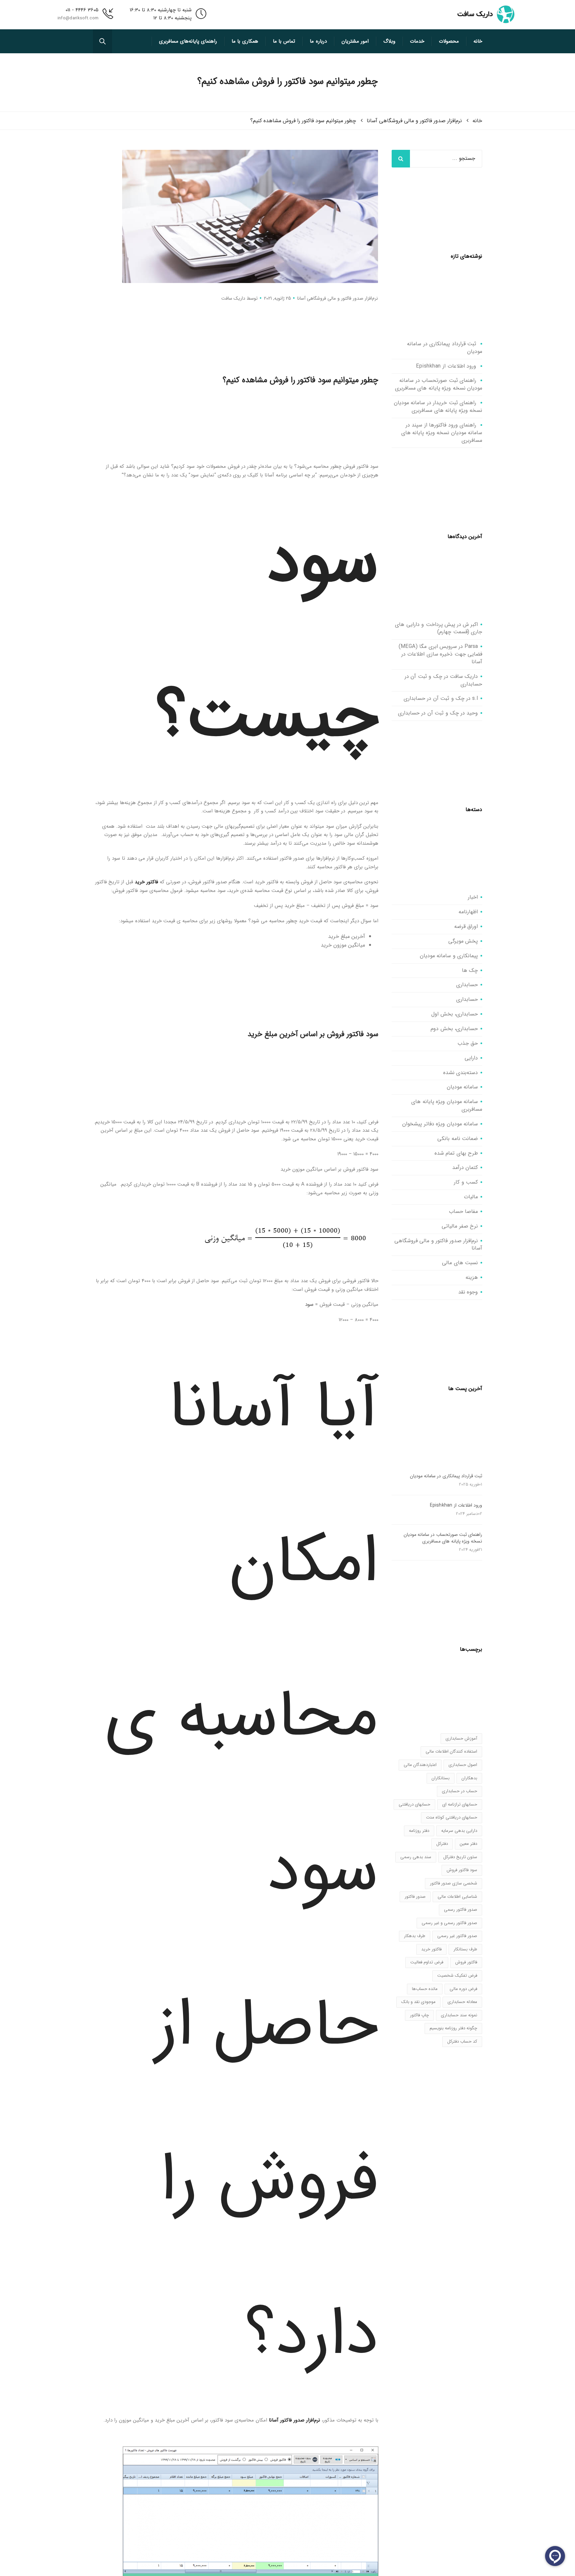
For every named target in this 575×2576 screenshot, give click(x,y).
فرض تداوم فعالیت (427, 1962)
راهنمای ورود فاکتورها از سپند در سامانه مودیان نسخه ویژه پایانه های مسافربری (442, 433)
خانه (478, 41)
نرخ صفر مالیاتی (460, 1226)
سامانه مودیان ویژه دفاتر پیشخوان (440, 1124)
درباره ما (318, 41)
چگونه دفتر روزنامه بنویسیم (453, 2028)
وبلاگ (389, 41)
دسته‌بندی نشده (461, 1073)
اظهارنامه (468, 912)
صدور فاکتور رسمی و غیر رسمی (449, 1923)
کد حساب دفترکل (462, 2041)
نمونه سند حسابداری (459, 2015)
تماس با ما (284, 41)
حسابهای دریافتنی (414, 1804)
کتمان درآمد (465, 1167)
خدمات (417, 41)
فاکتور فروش (466, 1962)
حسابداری (467, 985)
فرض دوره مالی (463, 1989)
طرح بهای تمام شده (456, 1153)
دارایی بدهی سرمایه (459, 1831)
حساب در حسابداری (460, 1791)
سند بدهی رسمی (416, 1857)
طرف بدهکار (415, 1936)
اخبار (473, 897)
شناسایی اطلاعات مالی (457, 1897)
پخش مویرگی (463, 941)
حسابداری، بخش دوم (454, 1029)
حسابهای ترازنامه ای (460, 1804)
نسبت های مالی (460, 1263)
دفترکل (442, 1844)
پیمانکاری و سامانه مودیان (449, 956)
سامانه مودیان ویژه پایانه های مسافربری (447, 1105)
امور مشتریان (355, 41)
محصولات (449, 41)
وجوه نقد (468, 1292)
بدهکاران (469, 1778)
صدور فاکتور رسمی (461, 1910)
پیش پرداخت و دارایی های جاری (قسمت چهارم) (439, 628)
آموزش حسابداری (461, 1738)
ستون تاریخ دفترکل (460, 1857)
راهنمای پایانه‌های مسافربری (188, 41)
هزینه (472, 1277)
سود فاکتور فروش (462, 1870)
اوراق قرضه (466, 926)
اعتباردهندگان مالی (420, 1765)
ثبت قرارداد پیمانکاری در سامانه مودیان (445, 348)
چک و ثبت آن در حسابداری (434, 698)
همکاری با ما (245, 41)
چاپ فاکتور (419, 2015)
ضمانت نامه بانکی (458, 1139)
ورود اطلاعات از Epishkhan (446, 366)
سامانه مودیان (463, 1087)
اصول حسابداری (463, 1765)
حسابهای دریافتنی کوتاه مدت (452, 1817)
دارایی (471, 1058)
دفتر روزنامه (419, 1831)
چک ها (470, 970)
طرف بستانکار (465, 1949)
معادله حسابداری (462, 2002)
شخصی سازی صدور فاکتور (454, 1883)
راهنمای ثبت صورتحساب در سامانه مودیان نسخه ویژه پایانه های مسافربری (439, 384)
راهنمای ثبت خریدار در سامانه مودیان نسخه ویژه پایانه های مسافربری (438, 407)
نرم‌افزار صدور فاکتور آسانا (294, 2420)
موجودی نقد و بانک (418, 2002)
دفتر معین (469, 1844)
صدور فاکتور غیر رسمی (457, 1936)
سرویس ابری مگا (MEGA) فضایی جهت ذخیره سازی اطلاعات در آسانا (441, 654)
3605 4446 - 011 (82, 10)
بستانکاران (441, 1778)
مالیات (471, 1197)
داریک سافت (233, 298)
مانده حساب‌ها (425, 1989)
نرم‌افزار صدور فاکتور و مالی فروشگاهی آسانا (338, 298)
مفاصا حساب (464, 1211)
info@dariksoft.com (78, 18)
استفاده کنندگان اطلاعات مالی (451, 1751)
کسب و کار (466, 1182)
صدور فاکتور (415, 1897)
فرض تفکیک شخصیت (457, 1976)
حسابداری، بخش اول (455, 1014)
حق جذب (468, 1043)
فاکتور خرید (146, 882)
